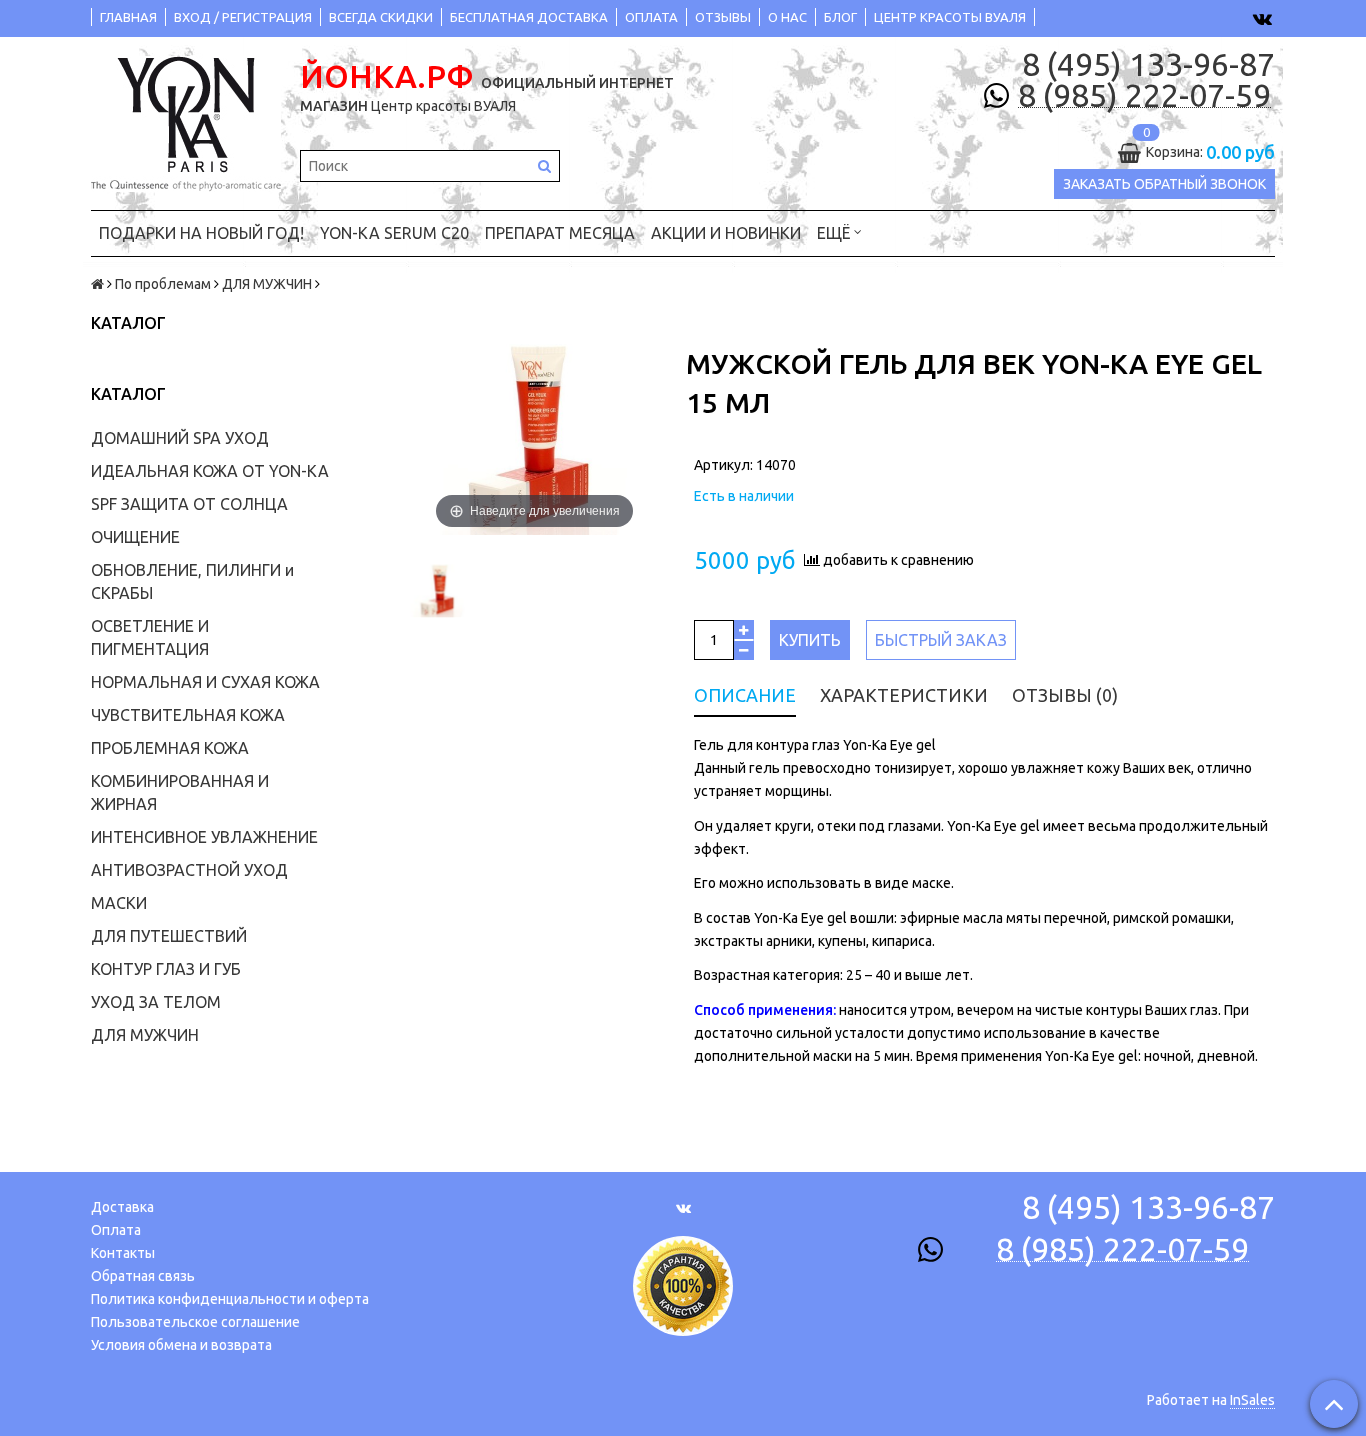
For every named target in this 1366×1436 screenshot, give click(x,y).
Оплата (116, 1230)
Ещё (833, 233)
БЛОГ (840, 17)
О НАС (787, 17)
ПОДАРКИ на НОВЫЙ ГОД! (201, 233)
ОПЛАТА (651, 17)
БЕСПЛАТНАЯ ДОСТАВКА (529, 17)
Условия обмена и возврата (181, 1345)
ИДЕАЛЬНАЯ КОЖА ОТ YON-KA (210, 471)
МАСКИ (119, 903)
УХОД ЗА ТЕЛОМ (156, 1002)
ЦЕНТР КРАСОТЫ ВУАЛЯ (950, 17)
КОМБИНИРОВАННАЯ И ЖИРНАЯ (180, 792)
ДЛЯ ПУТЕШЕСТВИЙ (169, 936)
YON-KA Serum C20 (394, 233)
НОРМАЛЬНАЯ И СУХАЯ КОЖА (205, 682)
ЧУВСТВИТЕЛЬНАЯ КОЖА (188, 715)
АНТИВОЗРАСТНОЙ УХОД (189, 870)
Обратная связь (143, 1276)
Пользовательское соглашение (195, 1322)
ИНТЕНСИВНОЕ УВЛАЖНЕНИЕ (204, 837)
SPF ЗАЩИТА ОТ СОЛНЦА (189, 504)
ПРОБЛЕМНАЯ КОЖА (170, 748)
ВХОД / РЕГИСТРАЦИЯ (243, 17)
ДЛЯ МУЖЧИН (267, 284)
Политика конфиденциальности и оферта (230, 1299)
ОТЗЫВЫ (723, 17)
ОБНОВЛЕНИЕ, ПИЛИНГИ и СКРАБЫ (192, 581)
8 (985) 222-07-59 (1144, 96)
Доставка (122, 1207)
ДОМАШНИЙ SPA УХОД (180, 438)
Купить (810, 640)
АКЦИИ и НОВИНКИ (726, 233)
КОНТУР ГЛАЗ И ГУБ (166, 969)
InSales (1252, 1400)
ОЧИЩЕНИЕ (135, 537)
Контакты (123, 1253)
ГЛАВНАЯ (128, 17)
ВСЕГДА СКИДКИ (381, 17)
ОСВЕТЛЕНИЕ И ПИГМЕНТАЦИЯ (150, 637)
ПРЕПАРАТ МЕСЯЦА (560, 233)
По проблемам (163, 284)
